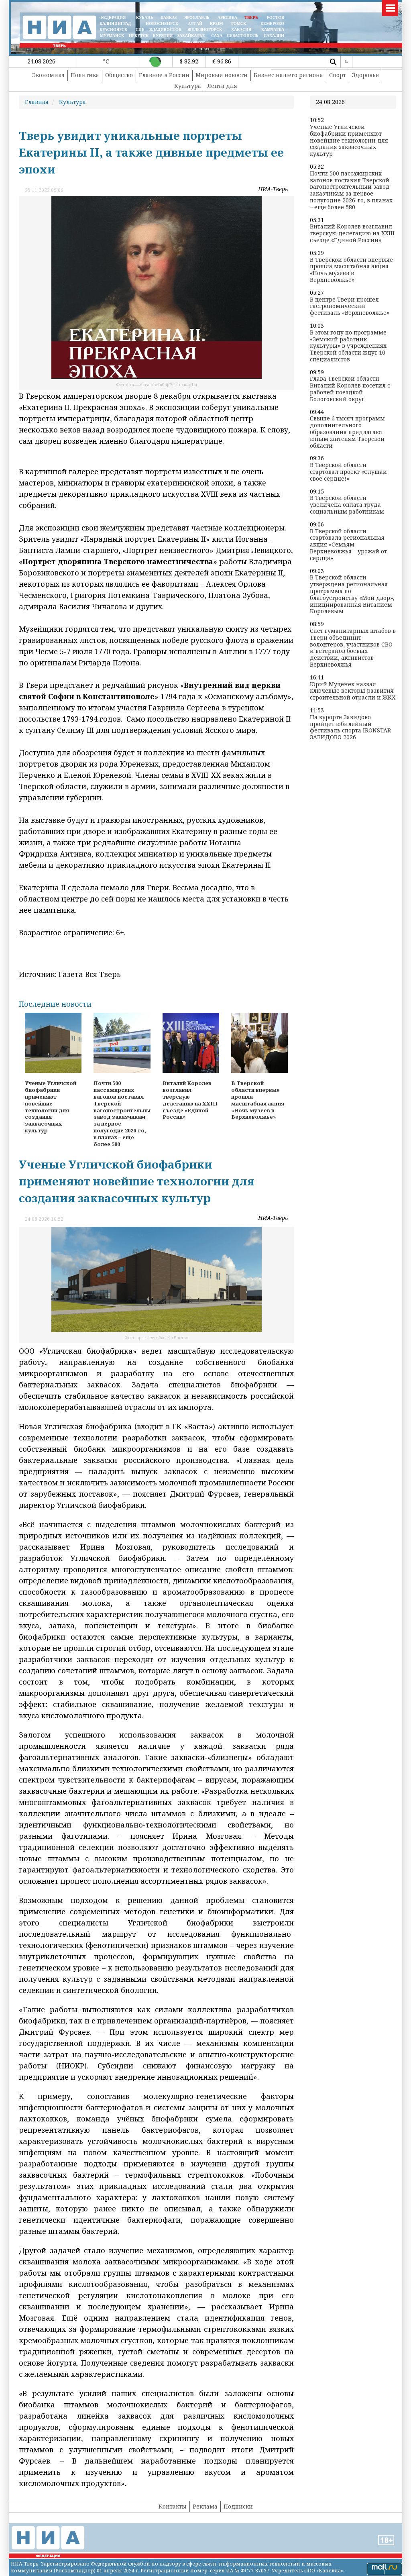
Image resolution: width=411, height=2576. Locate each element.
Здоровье (365, 75)
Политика (85, 75)
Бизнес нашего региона (288, 75)
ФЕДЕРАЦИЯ (113, 17)
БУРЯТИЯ (163, 36)
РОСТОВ (276, 17)
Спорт (338, 75)
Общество (119, 75)
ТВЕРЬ (251, 17)
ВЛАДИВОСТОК (165, 30)
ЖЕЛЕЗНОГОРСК (205, 30)
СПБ (140, 30)
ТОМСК (240, 23)
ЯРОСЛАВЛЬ (197, 17)
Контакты (173, 2506)
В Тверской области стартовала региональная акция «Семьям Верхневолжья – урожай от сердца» (348, 545)
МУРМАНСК (112, 36)
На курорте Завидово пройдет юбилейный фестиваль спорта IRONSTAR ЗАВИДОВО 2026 (350, 727)
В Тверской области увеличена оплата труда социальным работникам (347, 505)
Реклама (205, 2506)
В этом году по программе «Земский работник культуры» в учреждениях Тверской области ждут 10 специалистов (348, 346)
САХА (217, 36)
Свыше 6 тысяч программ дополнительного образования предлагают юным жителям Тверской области (347, 432)
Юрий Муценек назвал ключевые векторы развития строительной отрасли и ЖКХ (353, 691)
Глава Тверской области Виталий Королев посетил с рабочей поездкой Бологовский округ (350, 389)
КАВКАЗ (169, 17)
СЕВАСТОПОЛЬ (243, 36)
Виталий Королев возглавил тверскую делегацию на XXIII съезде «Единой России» (352, 233)
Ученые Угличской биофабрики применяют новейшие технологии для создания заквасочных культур (349, 141)
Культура (188, 86)
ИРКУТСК (139, 36)
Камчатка (272, 30)
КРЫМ (216, 23)
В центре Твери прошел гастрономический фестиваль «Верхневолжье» (350, 306)
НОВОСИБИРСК (162, 23)
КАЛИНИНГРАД (115, 23)
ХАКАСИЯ (241, 30)
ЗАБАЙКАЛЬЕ (192, 36)
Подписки (238, 2506)
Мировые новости (222, 75)
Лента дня (222, 86)
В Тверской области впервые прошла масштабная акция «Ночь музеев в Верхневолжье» (351, 270)
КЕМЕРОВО (272, 23)
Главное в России (164, 75)
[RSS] (346, 62)
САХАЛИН (274, 36)
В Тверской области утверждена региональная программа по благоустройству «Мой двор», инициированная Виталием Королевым (352, 595)
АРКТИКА (227, 17)
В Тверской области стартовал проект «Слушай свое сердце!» (348, 472)
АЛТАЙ (195, 23)
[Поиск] (333, 62)
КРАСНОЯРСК (113, 30)
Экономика (48, 75)
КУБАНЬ (145, 17)
